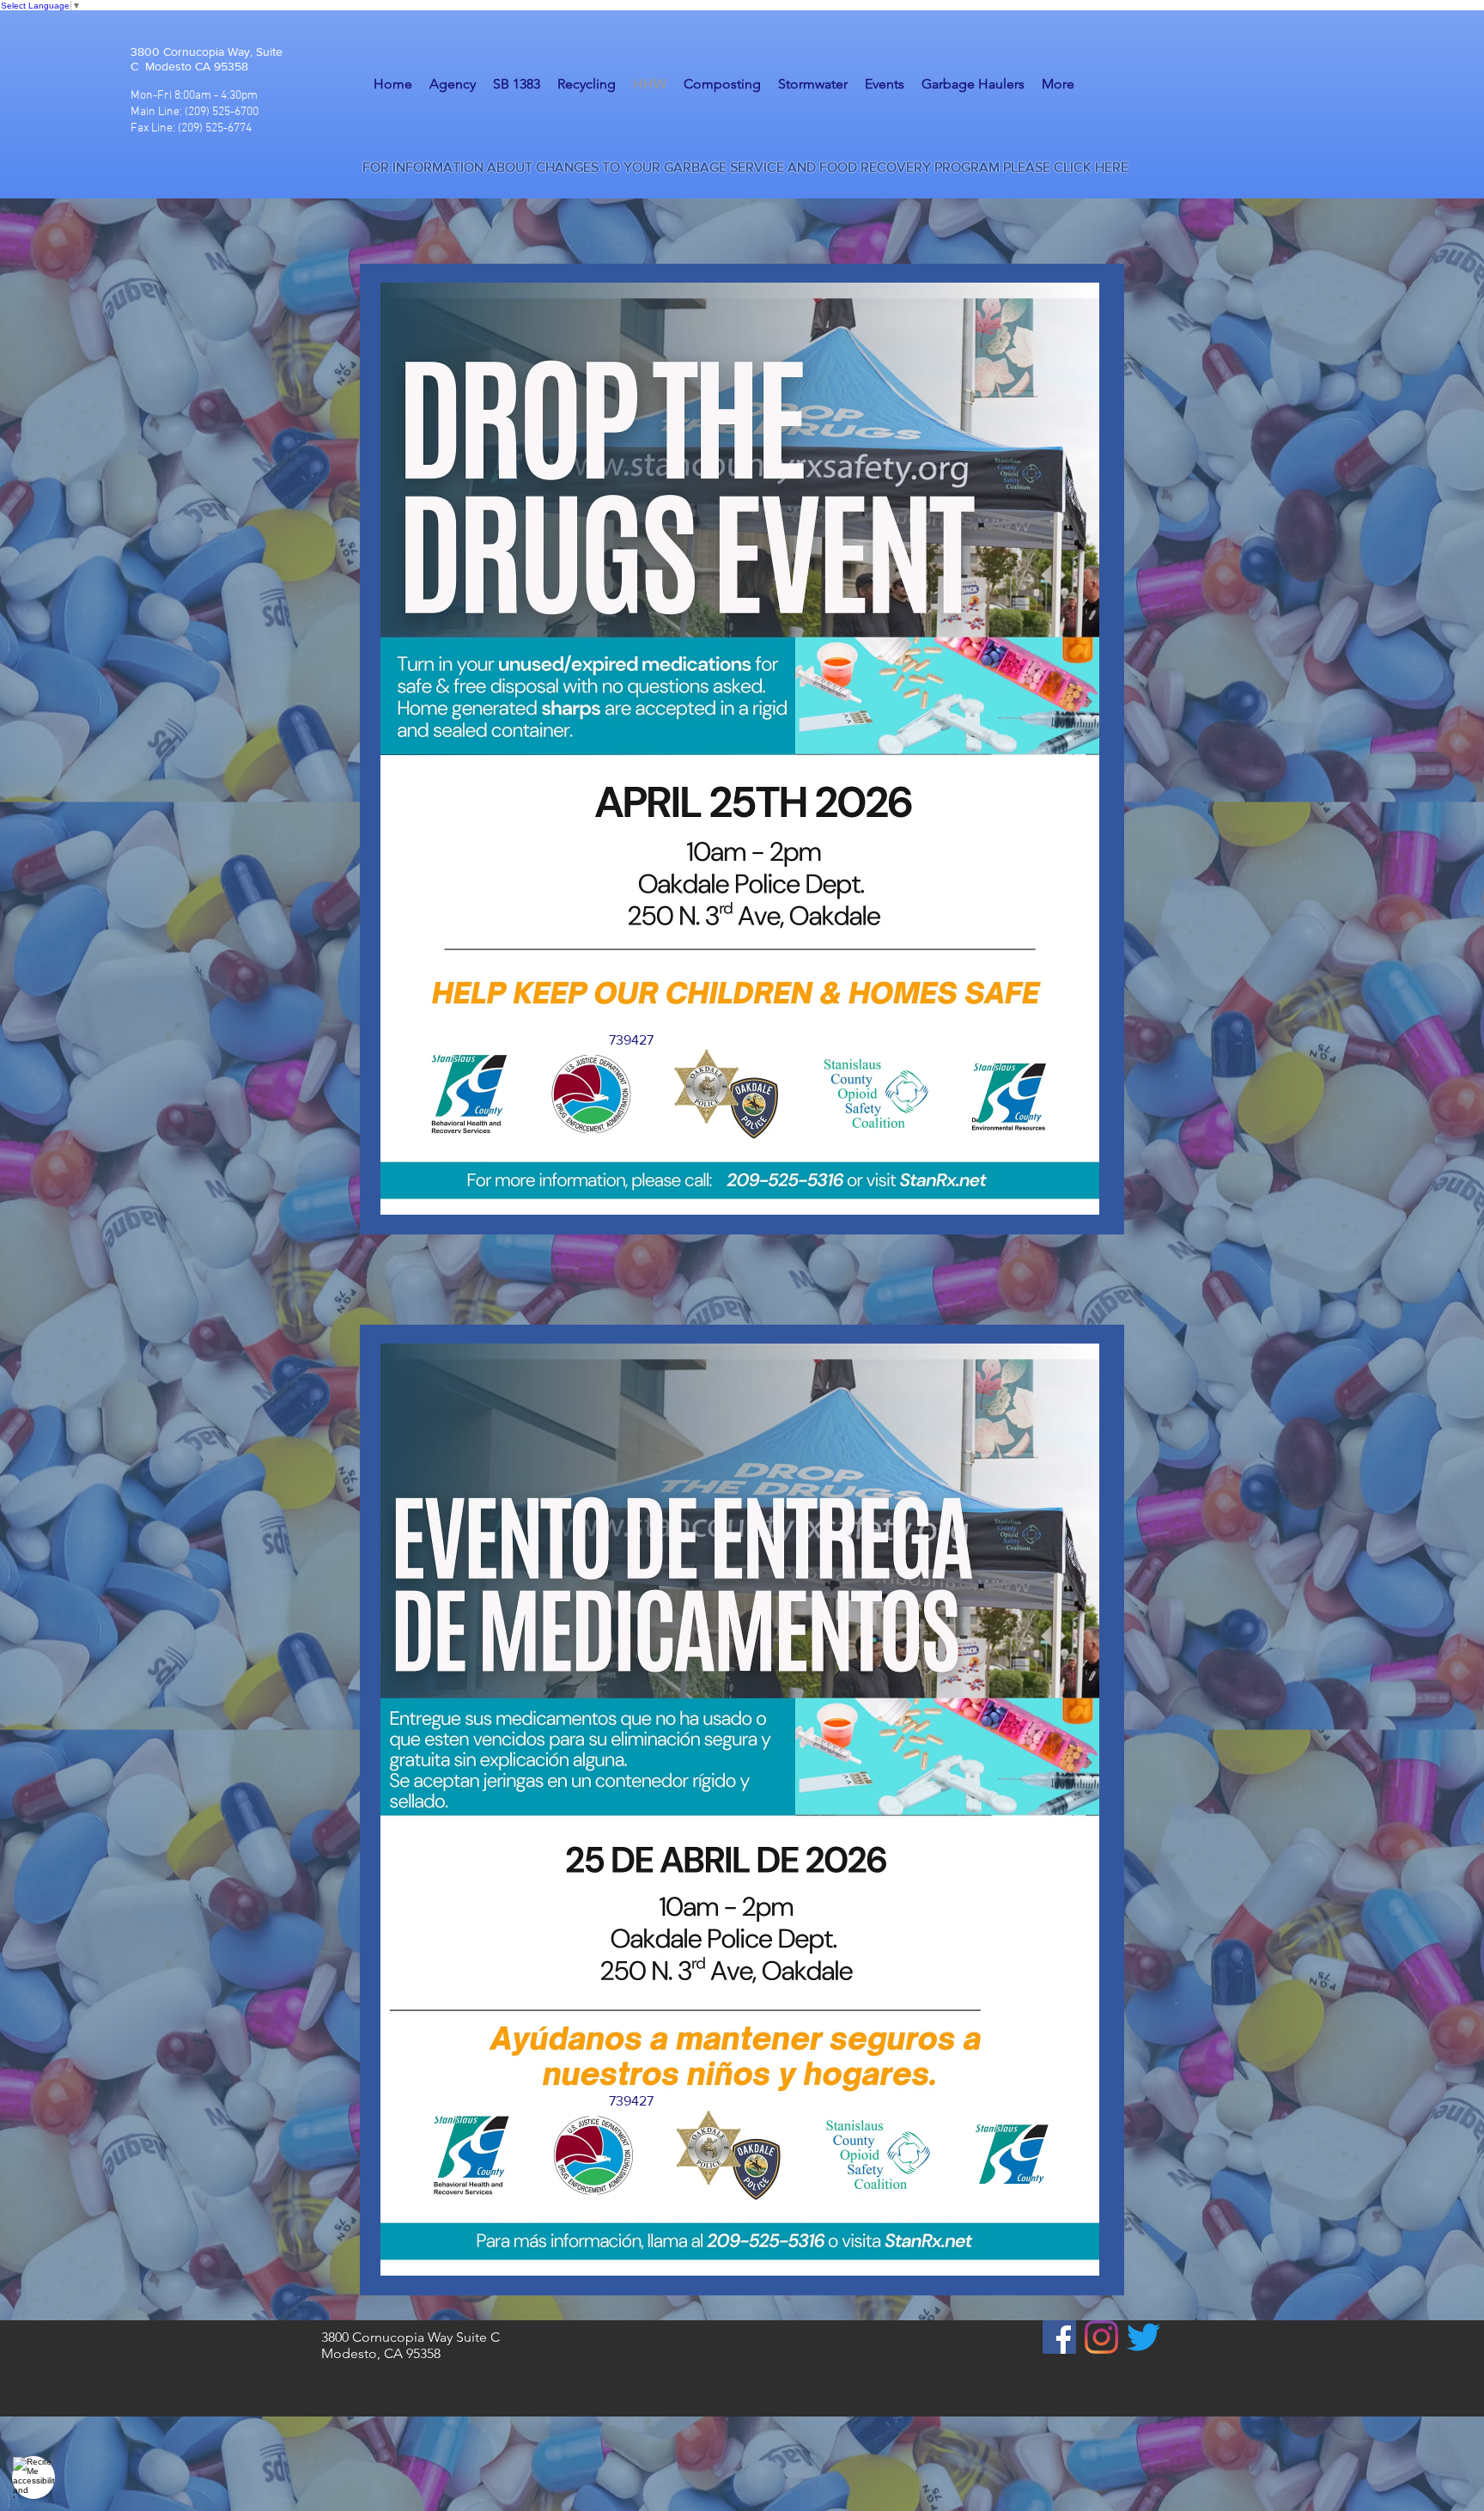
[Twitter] (1143, 2337)
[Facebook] (1059, 2337)
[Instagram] (1101, 2337)
